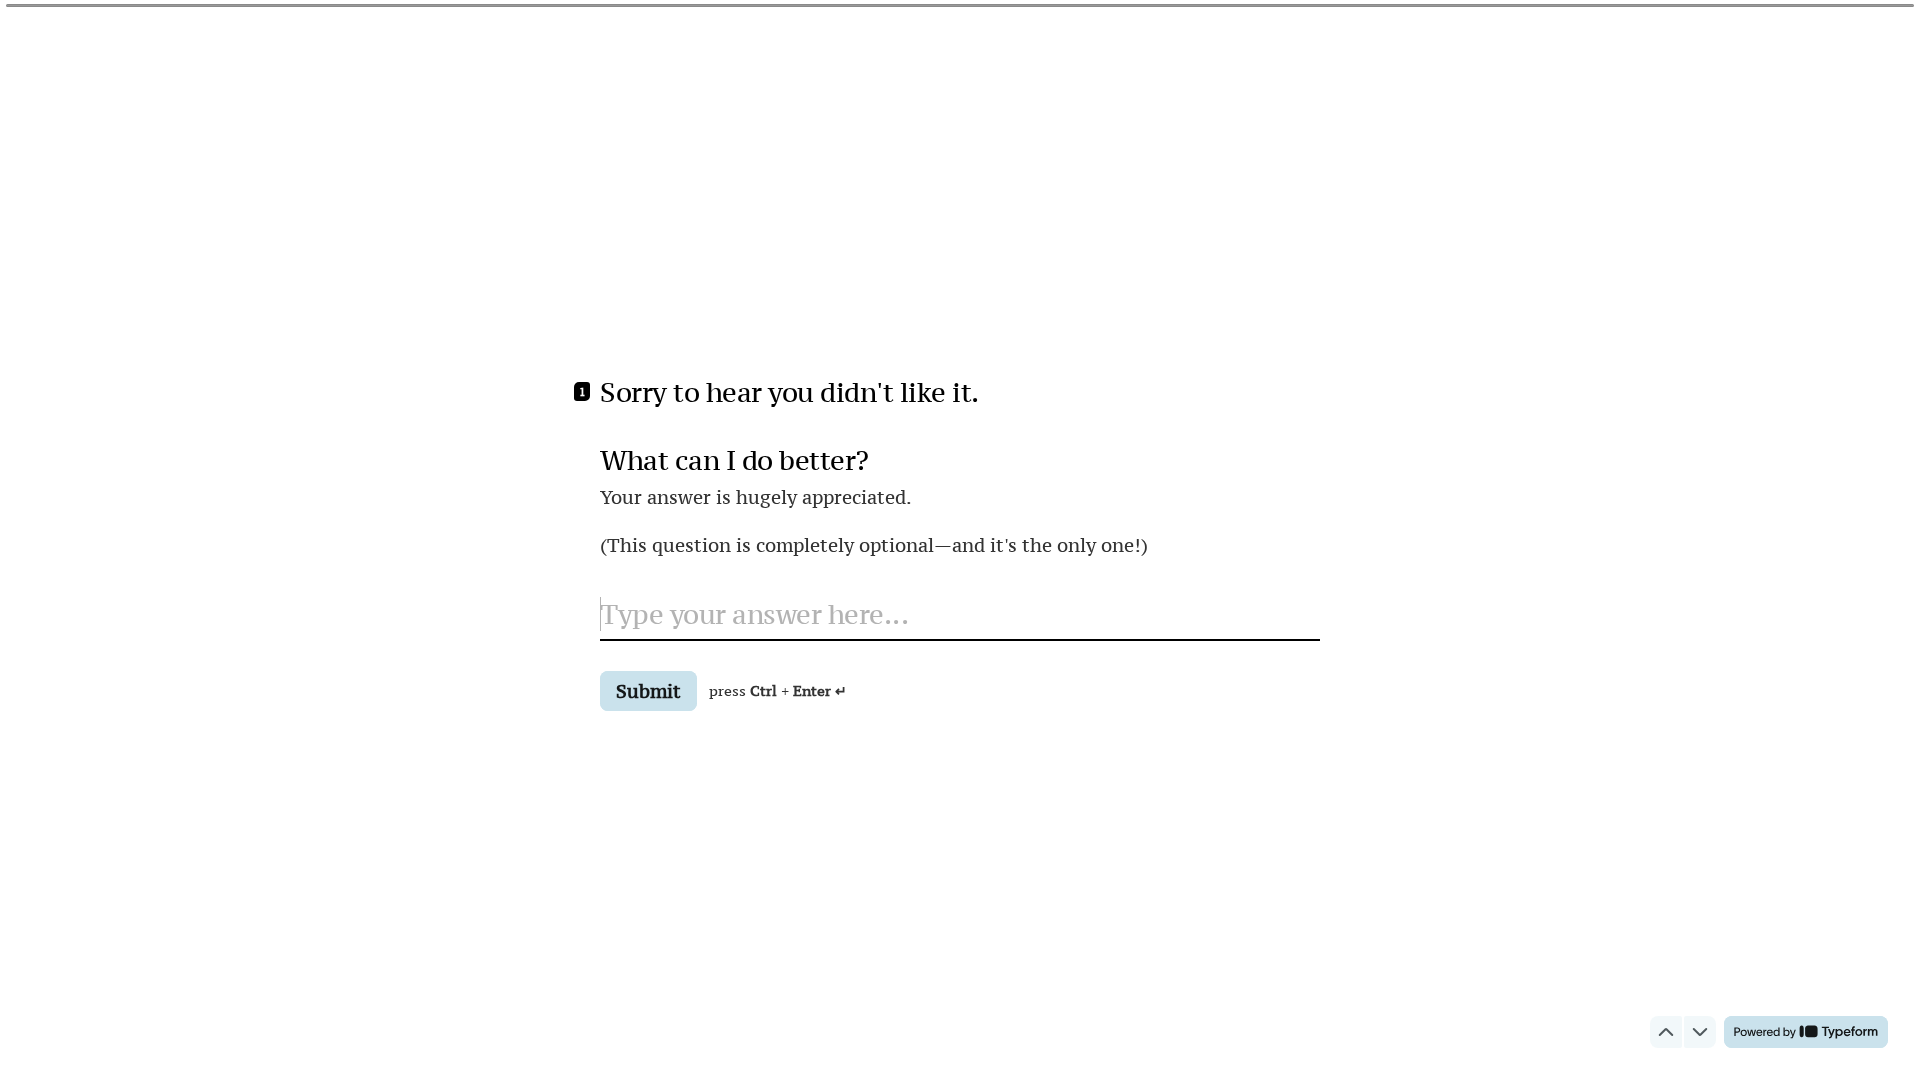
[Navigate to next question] (1700, 1032)
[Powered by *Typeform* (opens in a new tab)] (1806, 1032)
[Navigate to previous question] (1666, 1032)
